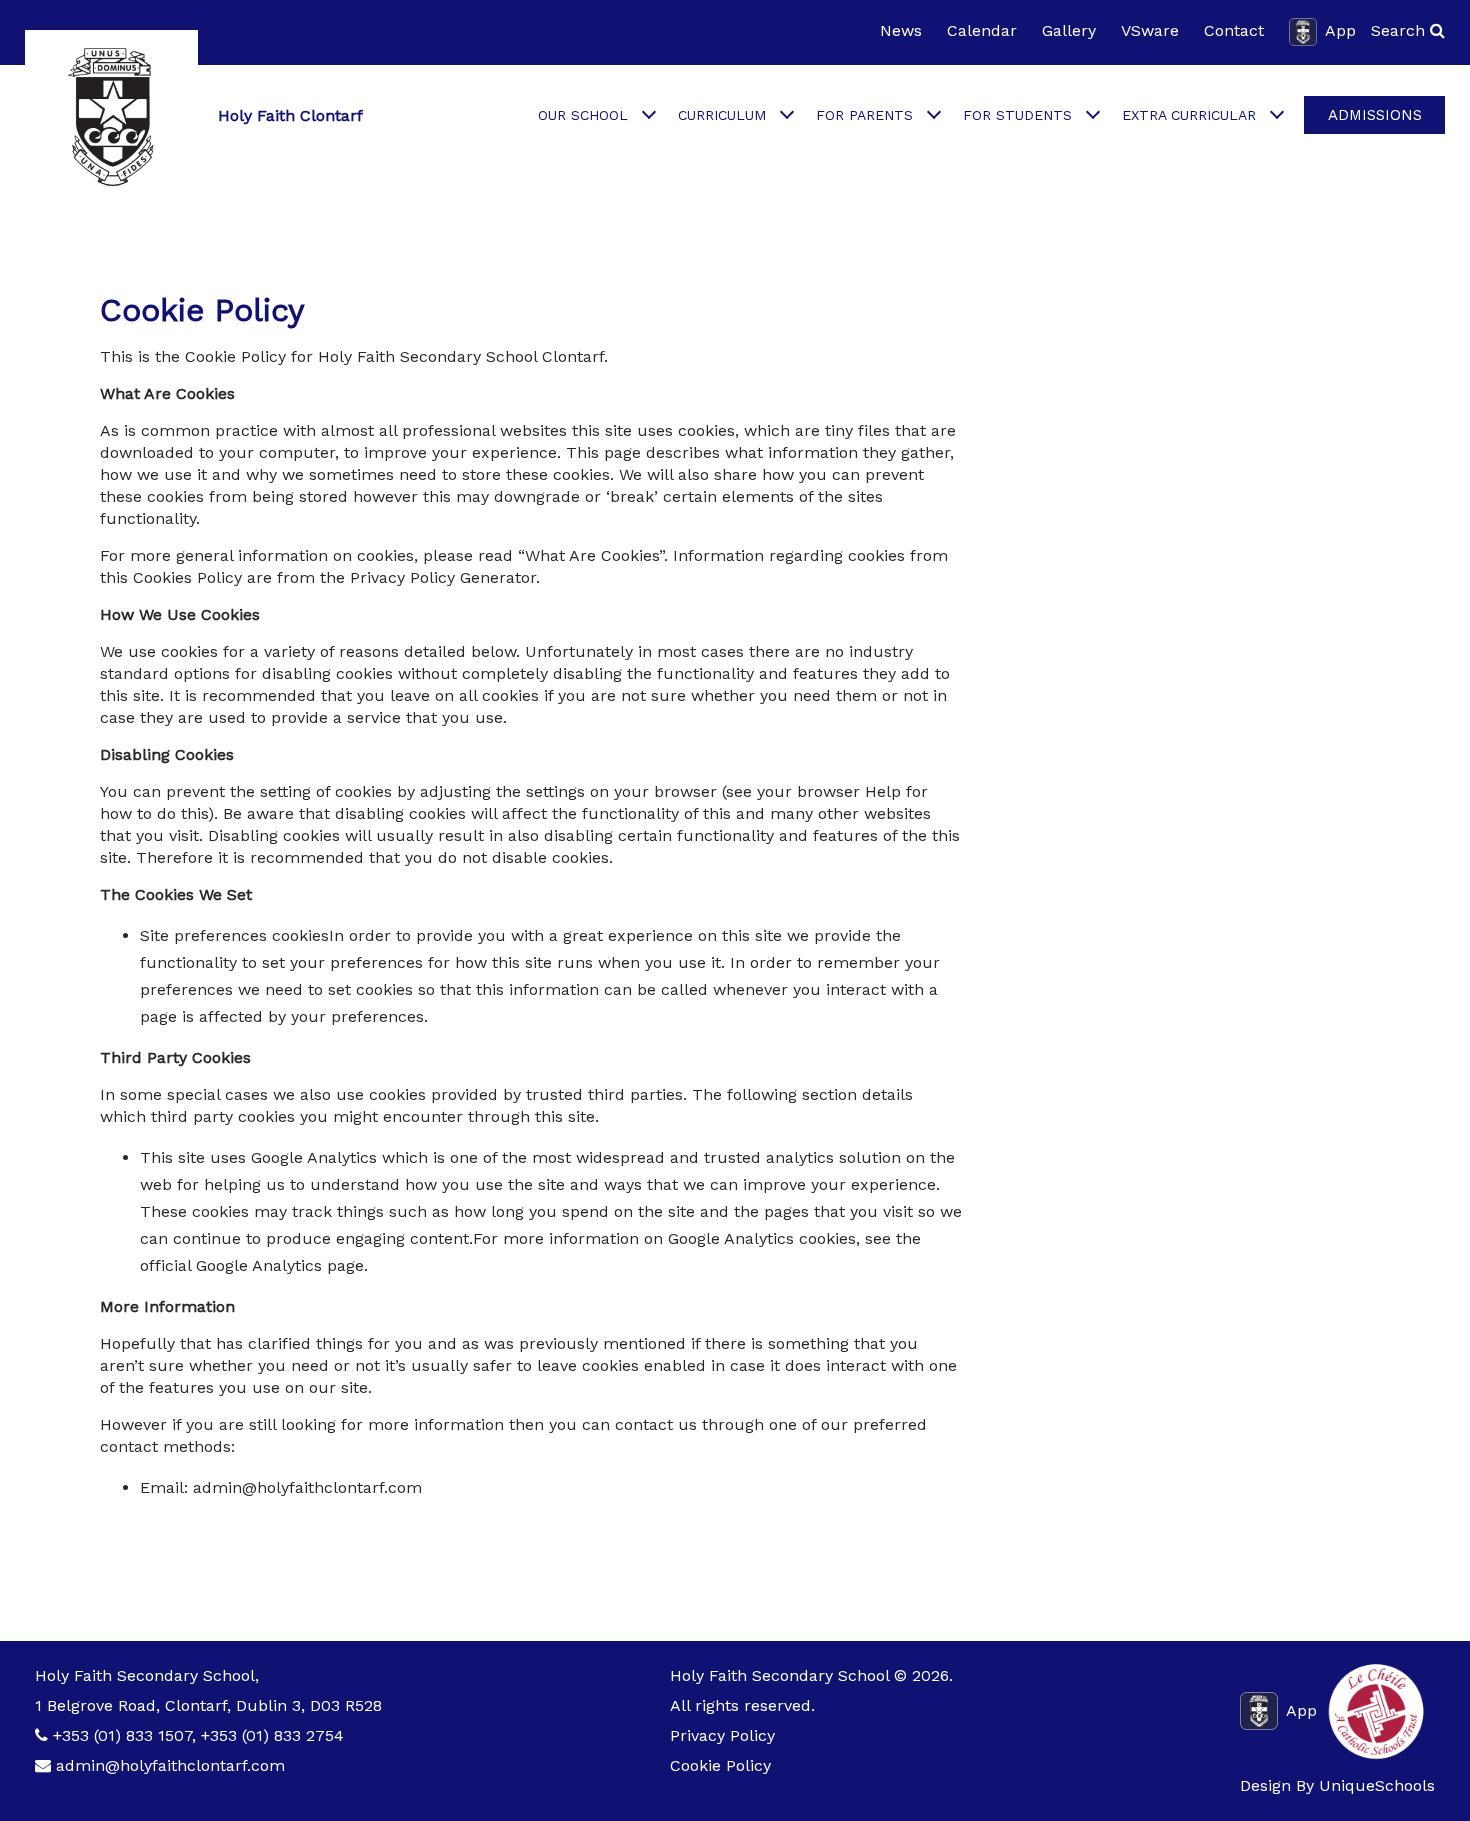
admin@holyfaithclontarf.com (170, 1765)
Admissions (1375, 115)
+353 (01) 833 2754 (272, 1735)
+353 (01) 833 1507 (122, 1735)
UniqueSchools (1377, 1785)
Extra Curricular (1189, 115)
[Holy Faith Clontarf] (111, 116)
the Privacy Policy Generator (428, 577)
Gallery (1069, 30)
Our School (583, 115)
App (1340, 30)
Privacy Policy (722, 1735)
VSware (1150, 30)
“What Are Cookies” (591, 555)
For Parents (864, 115)
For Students (1017, 115)
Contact (1234, 30)
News (901, 30)
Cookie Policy (720, 1765)
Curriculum (722, 115)
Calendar (982, 30)
